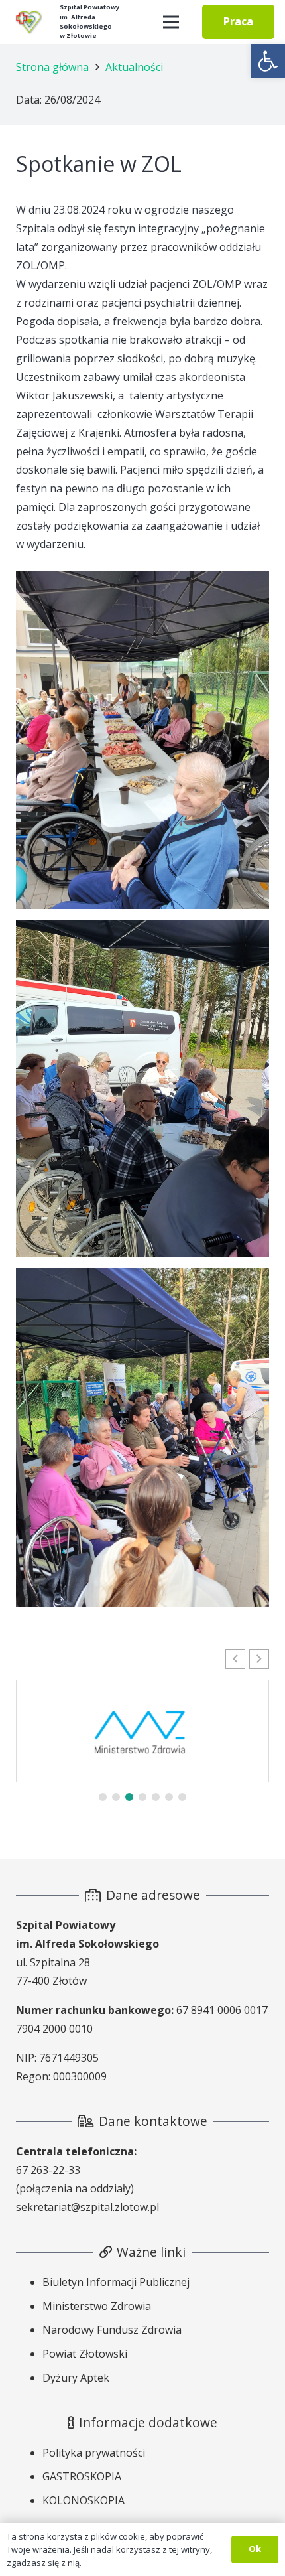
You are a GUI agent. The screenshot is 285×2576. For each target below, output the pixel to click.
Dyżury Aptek (76, 2378)
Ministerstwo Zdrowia (97, 2306)
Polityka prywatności (94, 2453)
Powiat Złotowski (85, 2354)
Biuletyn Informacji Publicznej (116, 2282)
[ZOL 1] (142, 1437)
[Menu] (171, 22)
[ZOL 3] (142, 1089)
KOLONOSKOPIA (84, 2500)
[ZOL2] (142, 740)
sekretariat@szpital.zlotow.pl (87, 2207)
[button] (268, 61)
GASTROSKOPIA (82, 2476)
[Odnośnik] (28, 22)
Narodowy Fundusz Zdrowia (112, 2330)
